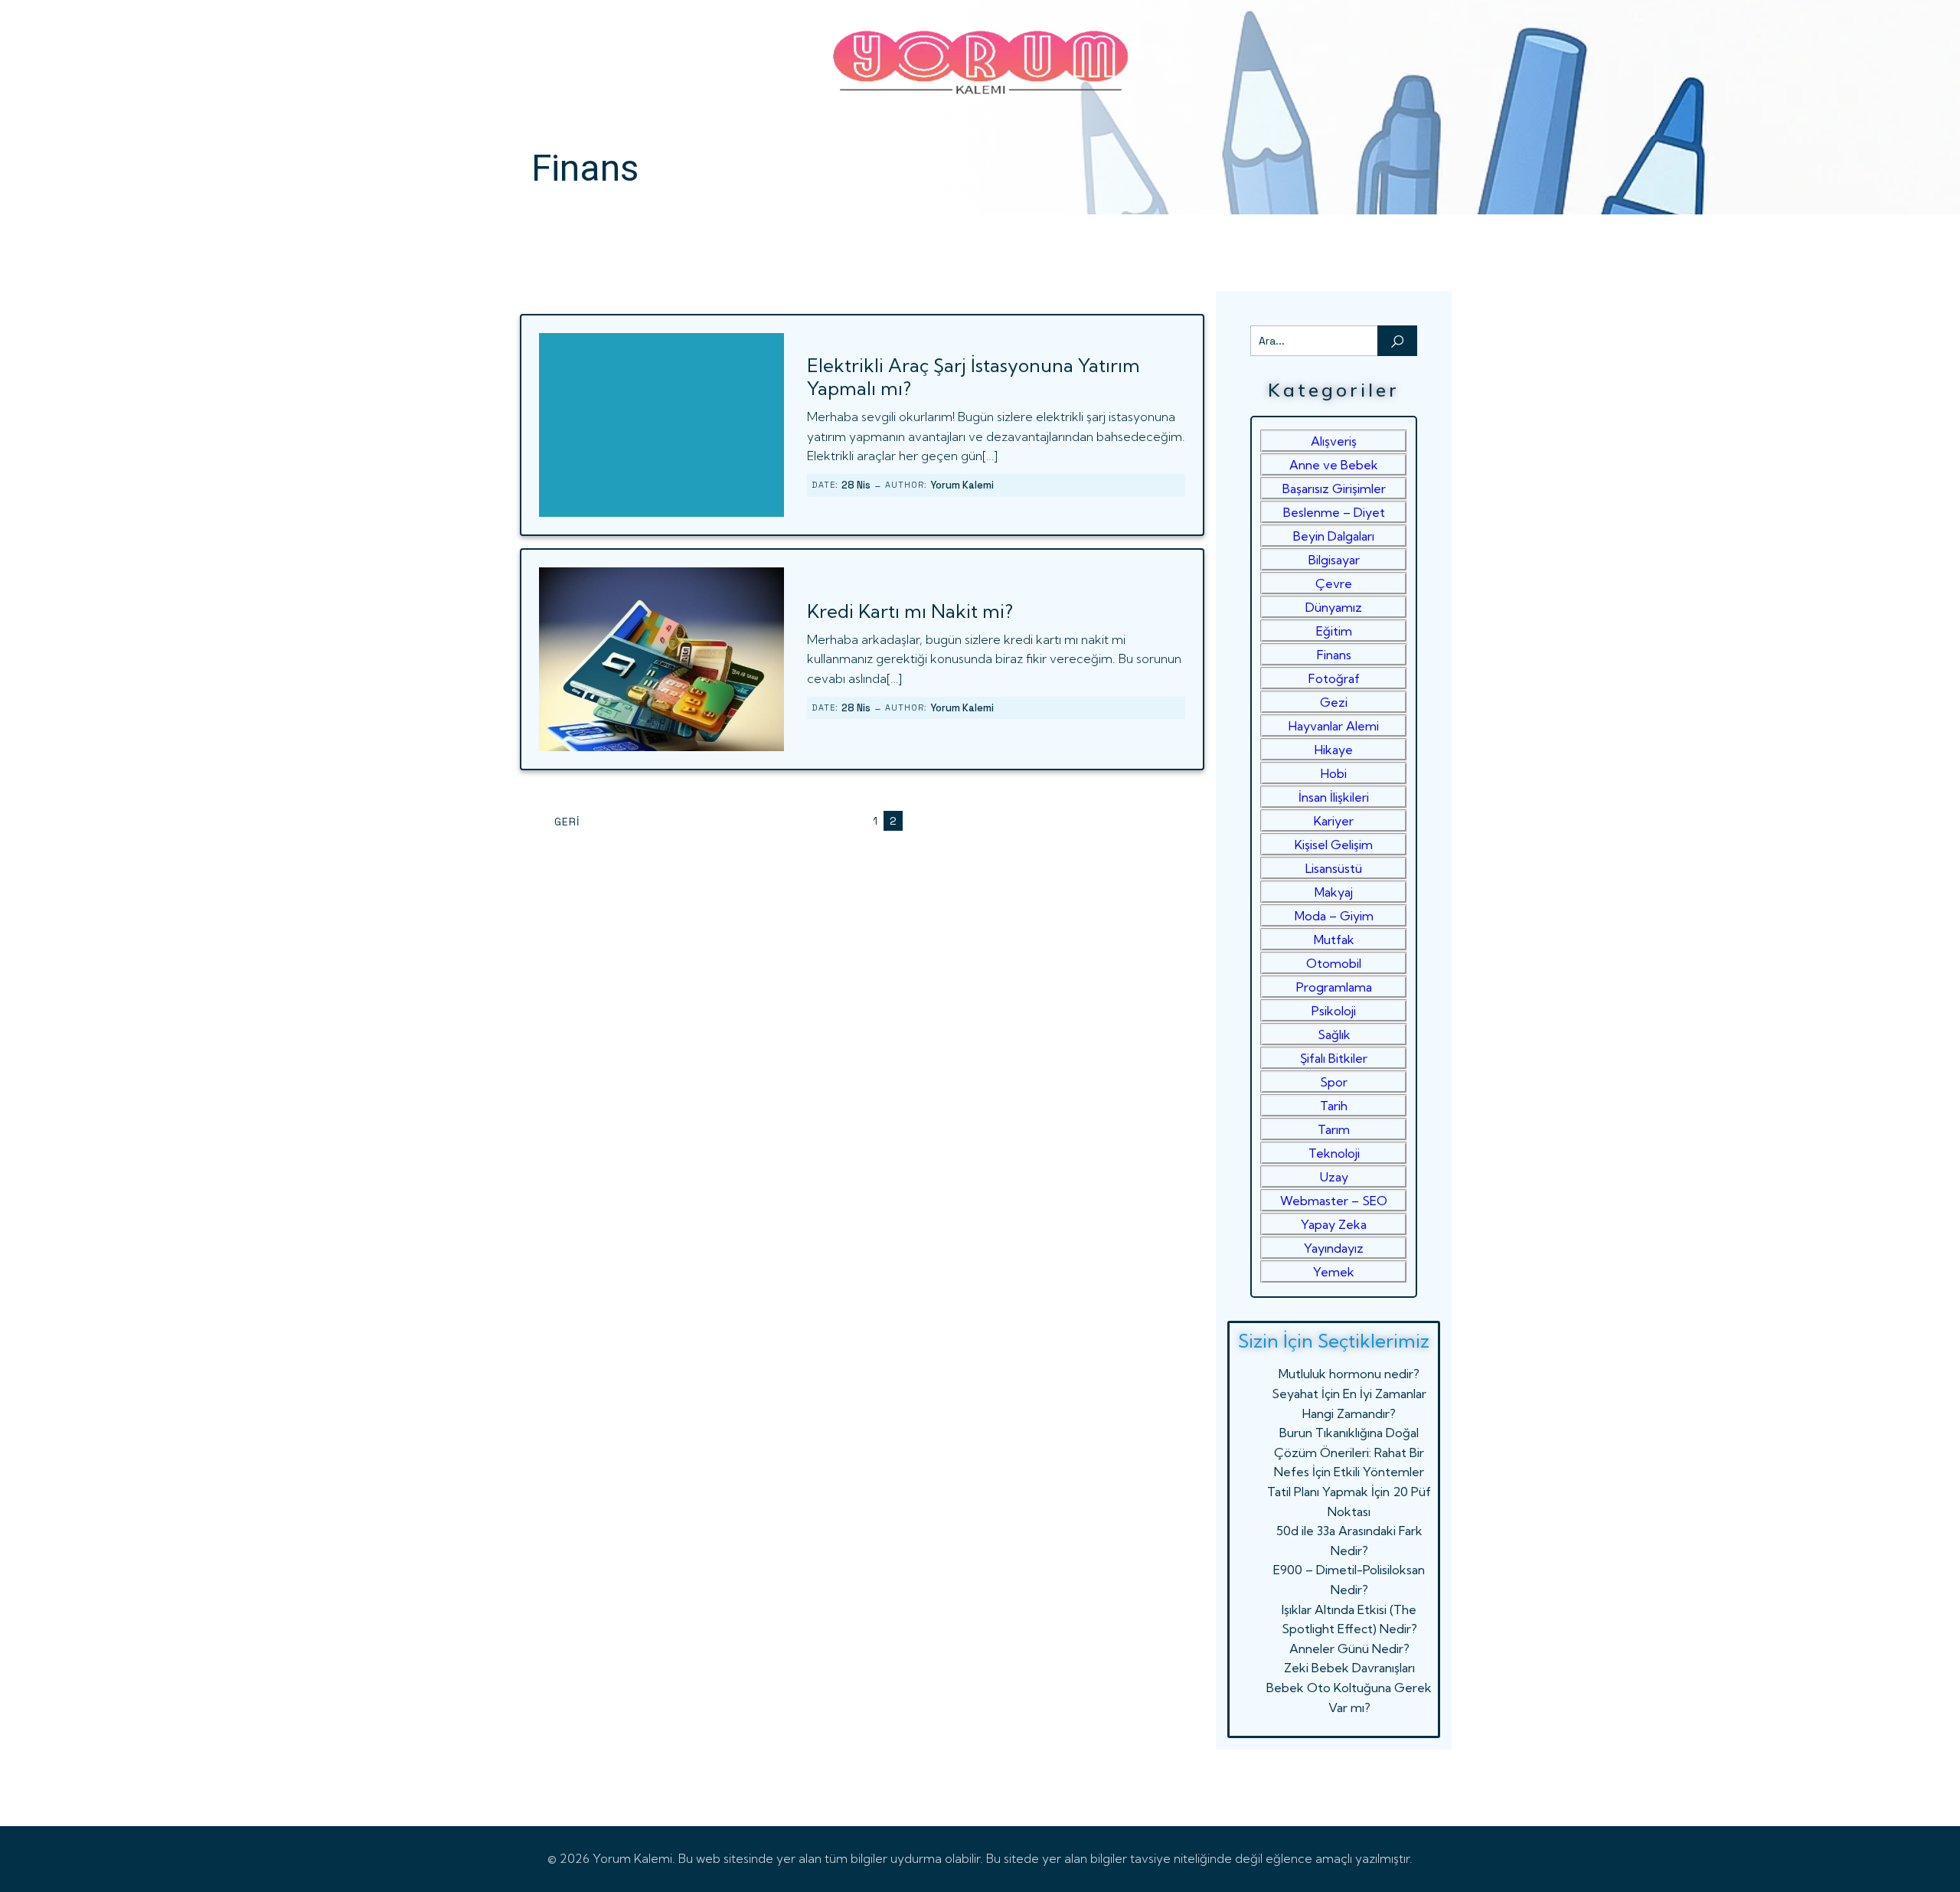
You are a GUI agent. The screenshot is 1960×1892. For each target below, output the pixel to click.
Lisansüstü (1334, 868)
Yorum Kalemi (962, 485)
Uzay (1334, 1177)
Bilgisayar (1334, 560)
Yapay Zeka (1334, 1224)
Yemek (1334, 1272)
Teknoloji (1334, 1153)
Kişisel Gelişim (1334, 845)
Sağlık (1334, 1034)
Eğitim (1334, 631)
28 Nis (856, 485)
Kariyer (1334, 821)
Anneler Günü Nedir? (1349, 1649)
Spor (1334, 1082)
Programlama (1334, 987)
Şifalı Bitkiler (1334, 1058)
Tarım (1334, 1129)
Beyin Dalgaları (1334, 536)
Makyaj (1334, 892)
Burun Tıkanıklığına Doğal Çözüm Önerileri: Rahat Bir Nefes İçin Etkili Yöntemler (1349, 1452)
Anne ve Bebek (1334, 465)
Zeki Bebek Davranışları (1349, 1668)
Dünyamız (1334, 607)
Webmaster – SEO (1334, 1201)
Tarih (1334, 1106)
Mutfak (1334, 939)
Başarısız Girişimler (1334, 489)
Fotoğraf (1334, 678)
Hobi (1334, 773)
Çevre (1334, 583)
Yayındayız (1334, 1248)
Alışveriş (1334, 441)
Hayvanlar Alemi (1334, 726)
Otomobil (1334, 963)
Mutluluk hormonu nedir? (1349, 1374)
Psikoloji (1334, 1011)
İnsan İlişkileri (1334, 797)
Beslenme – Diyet (1334, 512)
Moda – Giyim (1334, 916)
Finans (1334, 655)
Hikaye (1334, 750)
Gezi (1334, 702)
